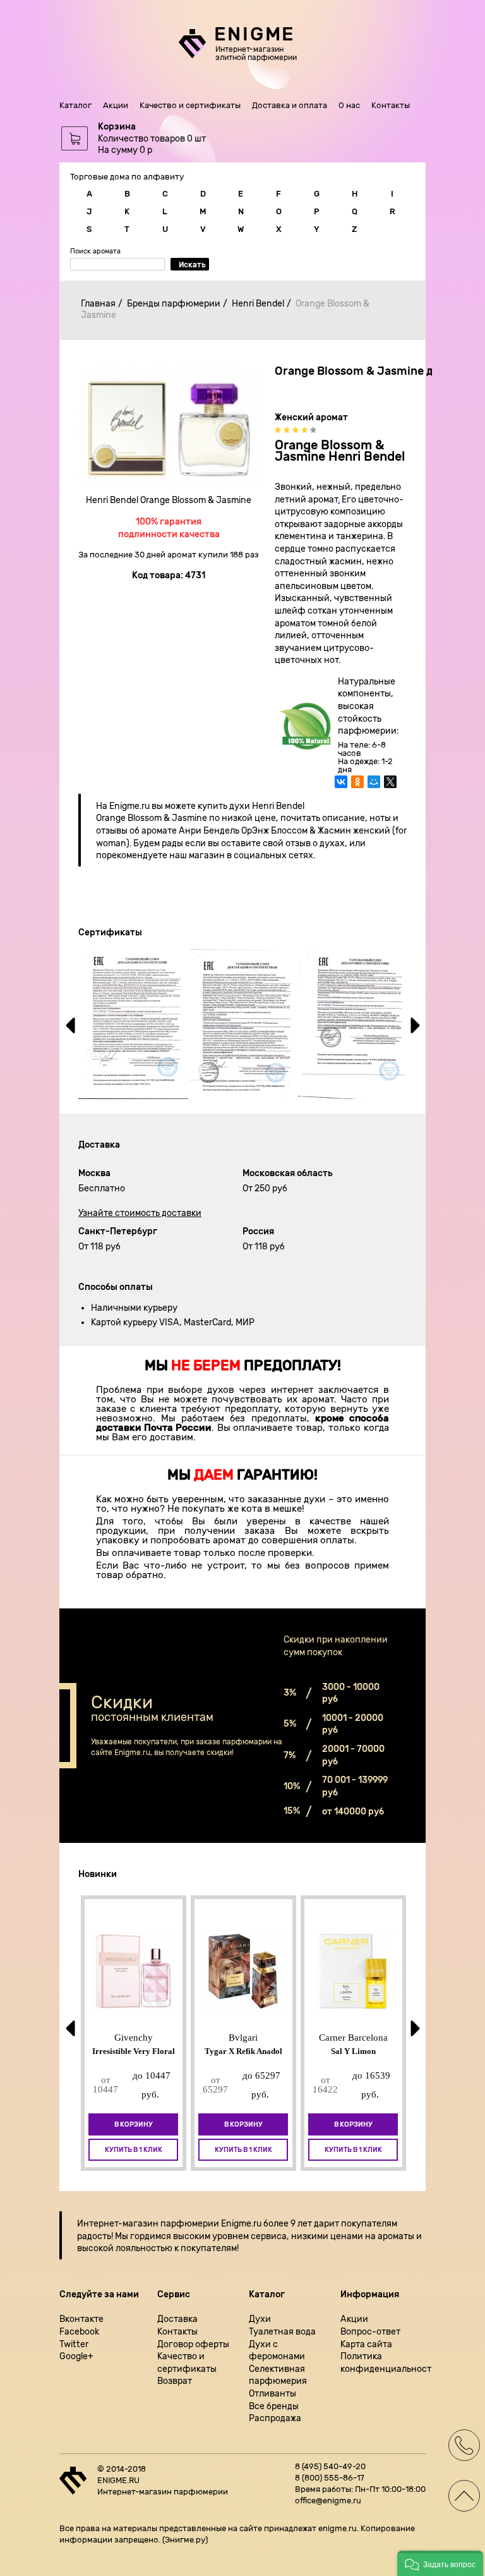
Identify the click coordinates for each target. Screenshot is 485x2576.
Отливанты (272, 2394)
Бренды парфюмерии (174, 304)
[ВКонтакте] (341, 788)
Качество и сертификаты (190, 105)
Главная (98, 304)
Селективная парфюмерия (278, 2375)
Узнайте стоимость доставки (140, 1213)
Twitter (74, 2344)
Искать (192, 265)
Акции (116, 105)
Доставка (177, 2319)
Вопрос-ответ (370, 2332)
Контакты (391, 105)
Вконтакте (81, 2319)
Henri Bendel (258, 304)
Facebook (79, 2332)
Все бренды (274, 2406)
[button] (440, 2563)
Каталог (75, 105)
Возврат (175, 2381)
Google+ (76, 2356)
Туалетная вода (282, 2332)
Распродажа (275, 2418)
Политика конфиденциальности (383, 2363)
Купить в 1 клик (134, 2150)
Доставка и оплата (290, 105)
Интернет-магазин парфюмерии (148, 2224)
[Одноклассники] (357, 788)
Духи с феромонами (277, 2351)
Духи (260, 2319)
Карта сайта (366, 2344)
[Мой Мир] (374, 788)
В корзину (134, 2124)
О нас (349, 105)
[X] (390, 788)
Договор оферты (193, 2344)
